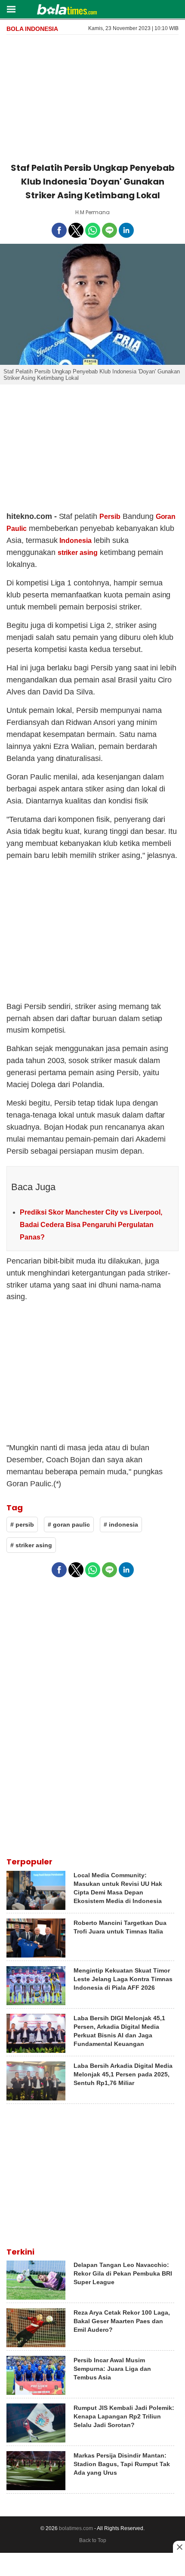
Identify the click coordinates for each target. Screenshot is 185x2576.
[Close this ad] (179, 2547)
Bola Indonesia (32, 29)
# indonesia (121, 1524)
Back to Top (93, 2540)
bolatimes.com (76, 2528)
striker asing (78, 553)
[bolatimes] (67, 10)
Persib (110, 517)
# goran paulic (69, 1524)
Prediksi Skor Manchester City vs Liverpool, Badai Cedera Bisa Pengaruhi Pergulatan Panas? (91, 1225)
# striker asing (31, 1545)
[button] (11, 9)
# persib (22, 1524)
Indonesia (76, 541)
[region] (92, 97)
